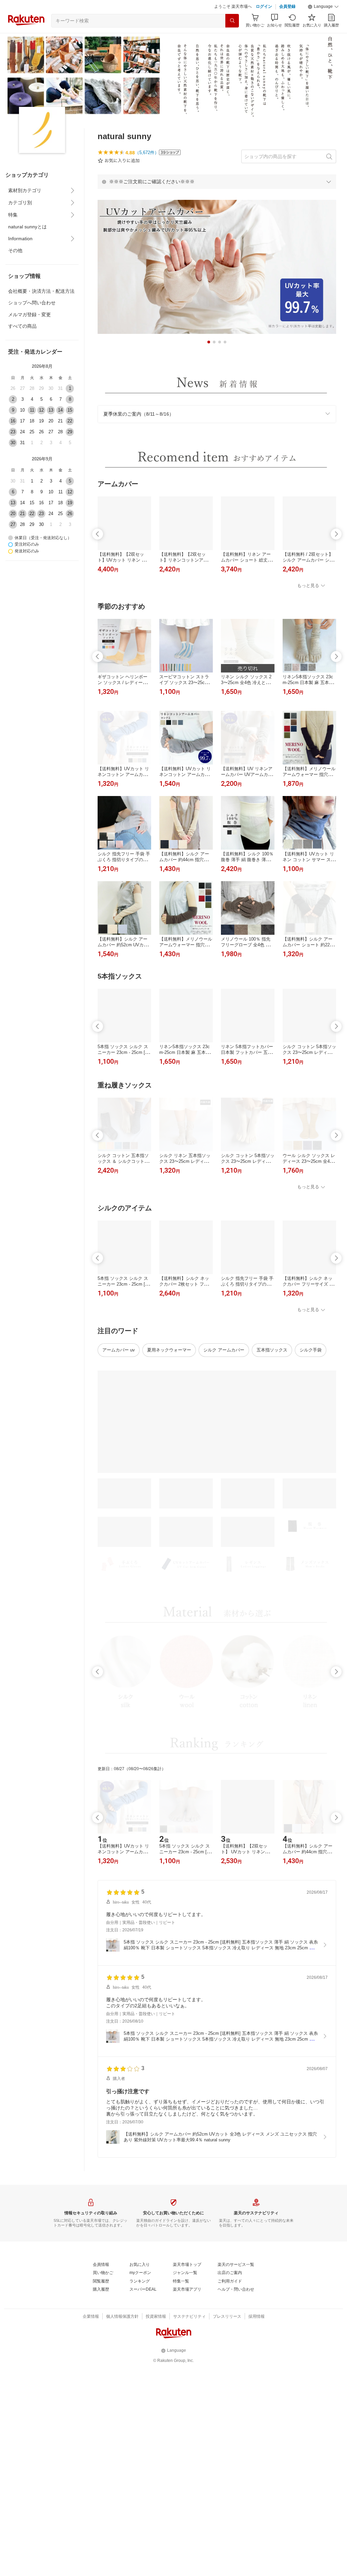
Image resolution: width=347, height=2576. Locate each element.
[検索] (232, 21)
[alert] (217, 182)
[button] (323, 7)
